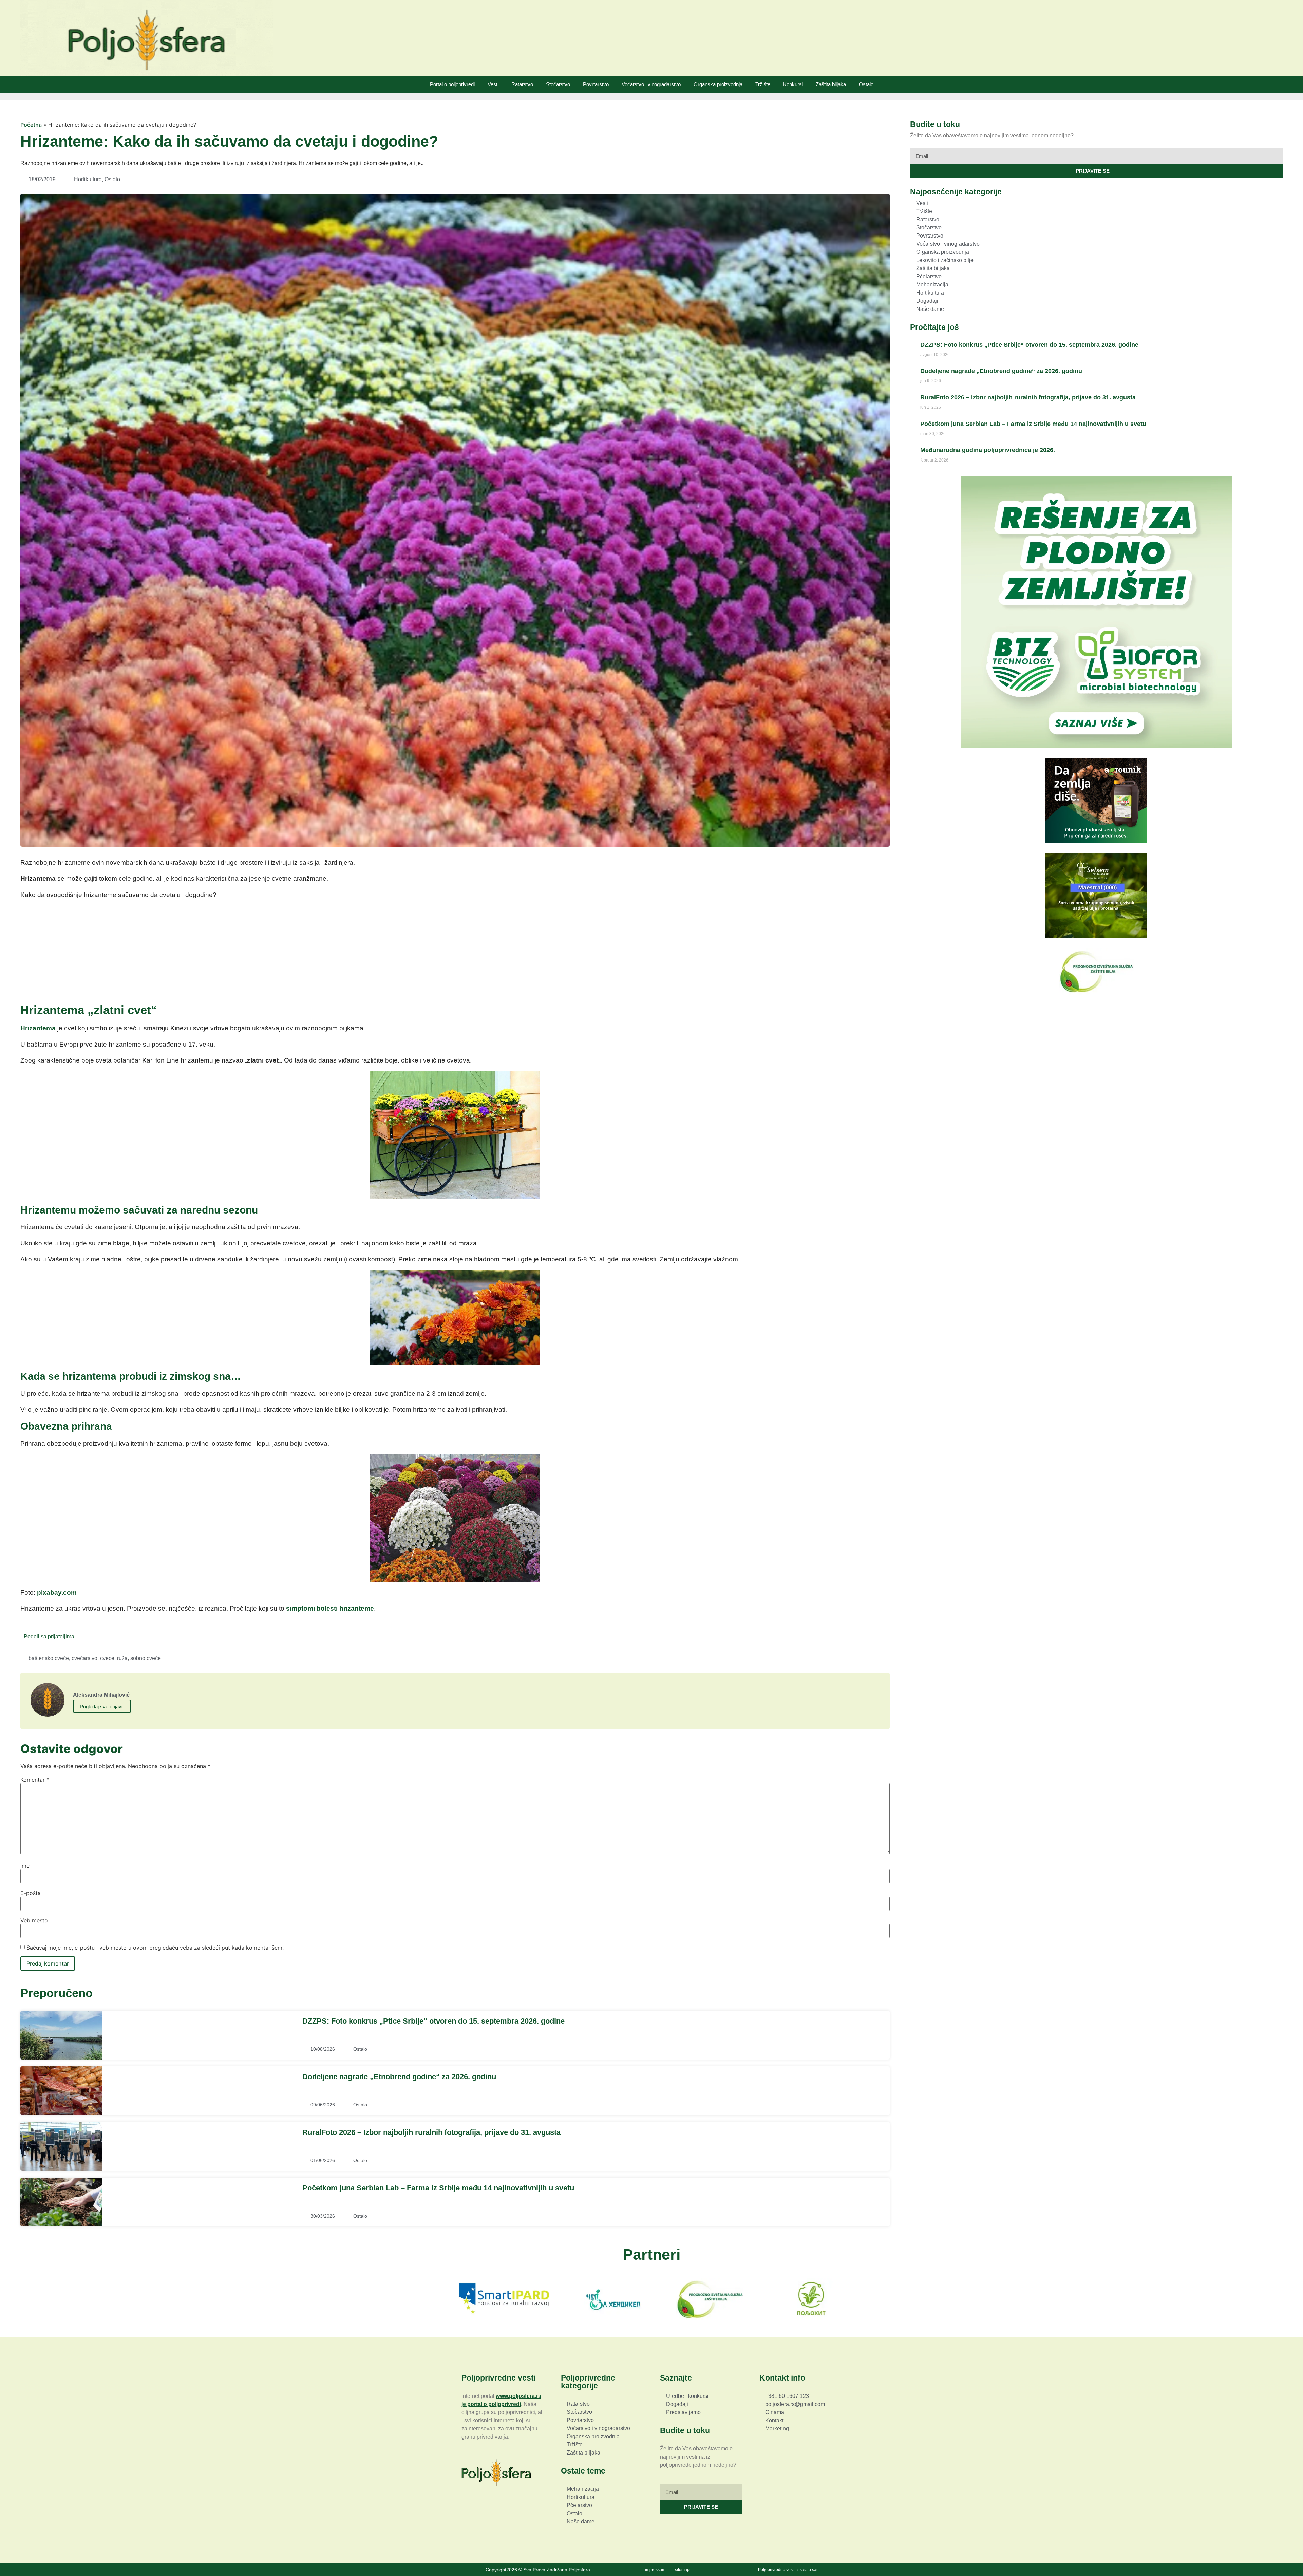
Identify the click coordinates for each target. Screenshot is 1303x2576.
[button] (83, 1636)
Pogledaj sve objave (102, 1706)
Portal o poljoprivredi (452, 84)
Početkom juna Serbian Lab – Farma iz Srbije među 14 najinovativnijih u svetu (438, 2188)
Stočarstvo (558, 84)
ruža (122, 1658)
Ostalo (866, 84)
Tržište (763, 84)
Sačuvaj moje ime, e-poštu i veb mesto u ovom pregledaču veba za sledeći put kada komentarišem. (155, 1948)
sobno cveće (146, 1658)
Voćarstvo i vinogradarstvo (651, 84)
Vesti (493, 84)
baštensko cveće (49, 1658)
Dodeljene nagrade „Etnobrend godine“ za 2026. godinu (399, 2077)
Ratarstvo (522, 84)
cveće (107, 1658)
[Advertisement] (455, 953)
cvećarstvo (84, 1658)
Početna (31, 125)
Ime (25, 1866)
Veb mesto (34, 1920)
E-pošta (31, 1893)
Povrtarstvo (596, 84)
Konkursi (793, 84)
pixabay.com (57, 1592)
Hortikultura (88, 179)
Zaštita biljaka (831, 84)
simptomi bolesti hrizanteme (330, 1608)
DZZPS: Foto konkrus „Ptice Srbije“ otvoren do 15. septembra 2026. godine (433, 2021)
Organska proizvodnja (718, 84)
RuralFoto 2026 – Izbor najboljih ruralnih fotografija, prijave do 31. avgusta (431, 2132)
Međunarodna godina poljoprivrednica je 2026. (988, 450)
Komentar (35, 1780)
